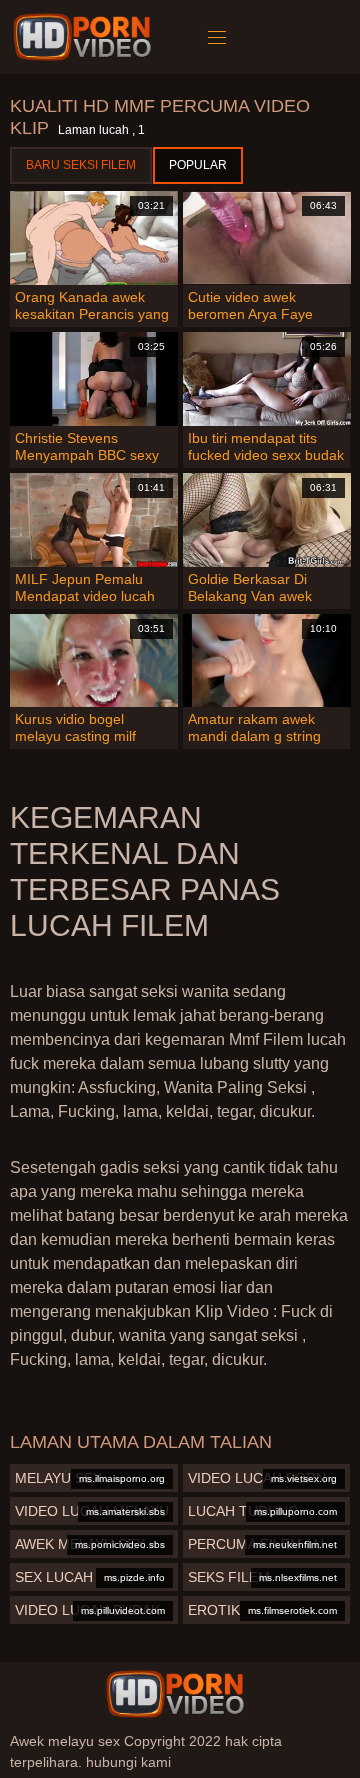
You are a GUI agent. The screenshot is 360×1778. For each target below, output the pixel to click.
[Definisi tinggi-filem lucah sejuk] (85, 37)
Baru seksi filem (81, 165)
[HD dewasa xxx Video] (175, 1694)
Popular (198, 165)
